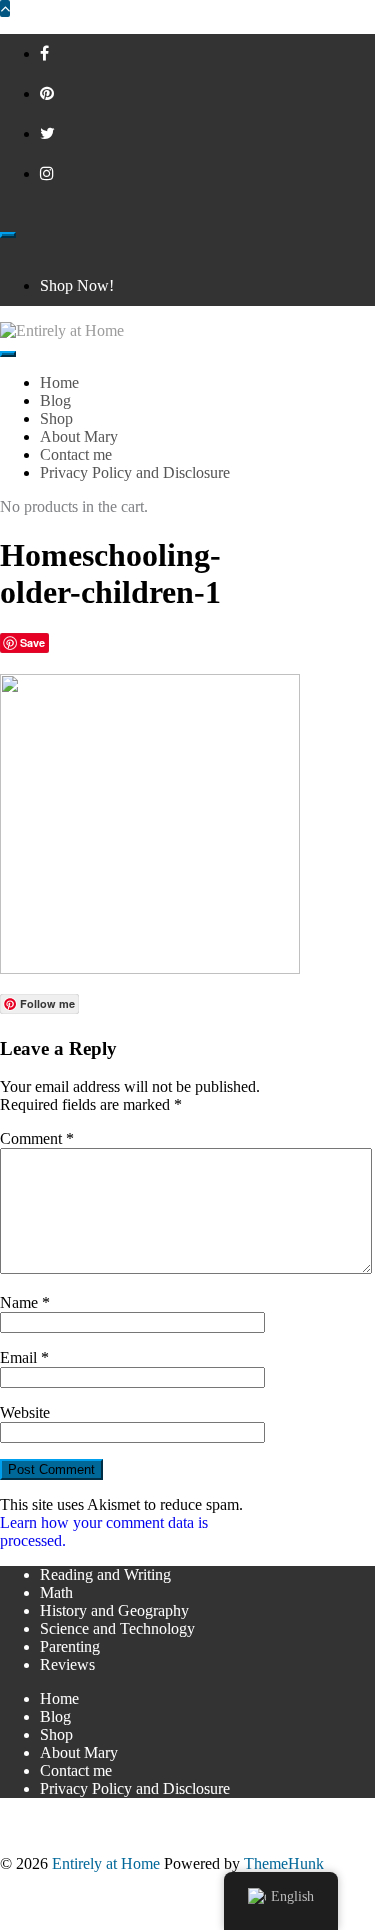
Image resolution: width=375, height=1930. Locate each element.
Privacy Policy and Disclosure (135, 1788)
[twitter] (47, 133)
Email (24, 1357)
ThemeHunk (284, 1863)
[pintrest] (47, 93)
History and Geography (114, 1610)
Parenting (70, 1646)
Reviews (67, 1664)
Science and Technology (117, 1628)
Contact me (76, 1770)
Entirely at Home (106, 1863)
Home (59, 1698)
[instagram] (47, 173)
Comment (37, 1138)
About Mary (79, 1752)
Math (56, 1592)
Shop (56, 1734)
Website (25, 1412)
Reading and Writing (105, 1574)
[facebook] (44, 53)
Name (25, 1302)
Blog (55, 1716)
